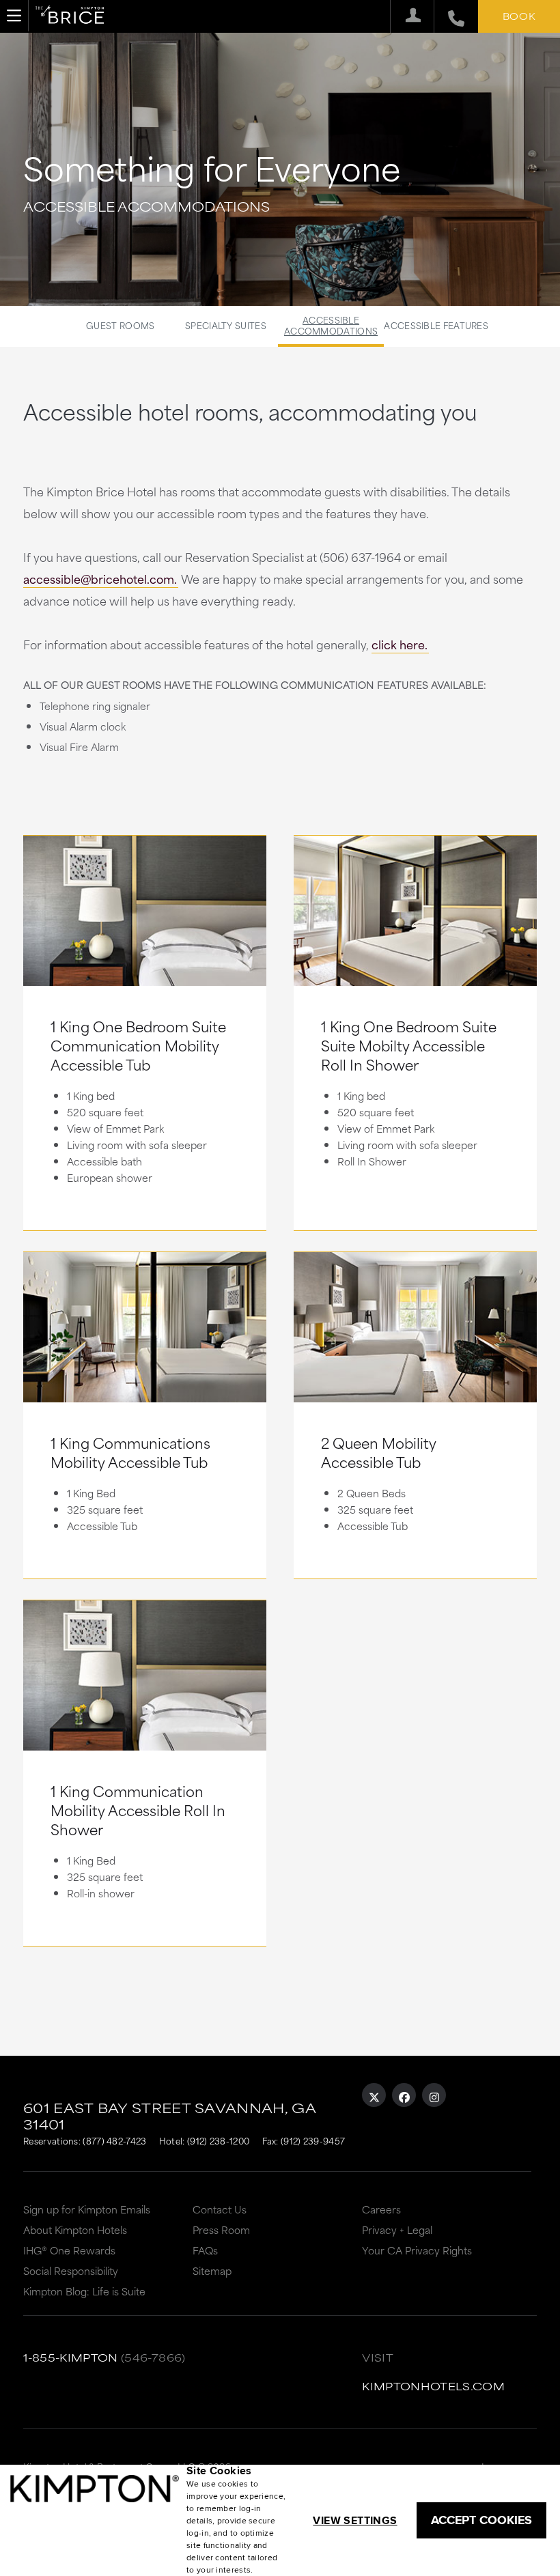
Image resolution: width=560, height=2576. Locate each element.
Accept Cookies (481, 2520)
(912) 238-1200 (218, 2140)
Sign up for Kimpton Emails (87, 2209)
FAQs (205, 2250)
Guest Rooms (120, 325)
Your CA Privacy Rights (417, 2250)
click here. (400, 644)
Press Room (221, 2230)
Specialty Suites (226, 325)
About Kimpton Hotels (75, 2230)
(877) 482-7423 (114, 2140)
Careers (381, 2209)
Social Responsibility (71, 2270)
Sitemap (212, 2270)
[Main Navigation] (14, 16)
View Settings (355, 2520)
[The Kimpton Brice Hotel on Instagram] (434, 2095)
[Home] (70, 17)
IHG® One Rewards (69, 2250)
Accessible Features (436, 325)
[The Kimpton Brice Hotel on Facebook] (404, 2095)
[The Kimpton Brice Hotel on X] (374, 2095)
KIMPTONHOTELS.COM (433, 2386)
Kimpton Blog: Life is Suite (84, 2291)
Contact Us (220, 2209)
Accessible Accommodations (331, 325)
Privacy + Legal (397, 2230)
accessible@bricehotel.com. (100, 578)
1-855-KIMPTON (71, 2357)
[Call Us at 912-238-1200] (449, 16)
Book (519, 16)
